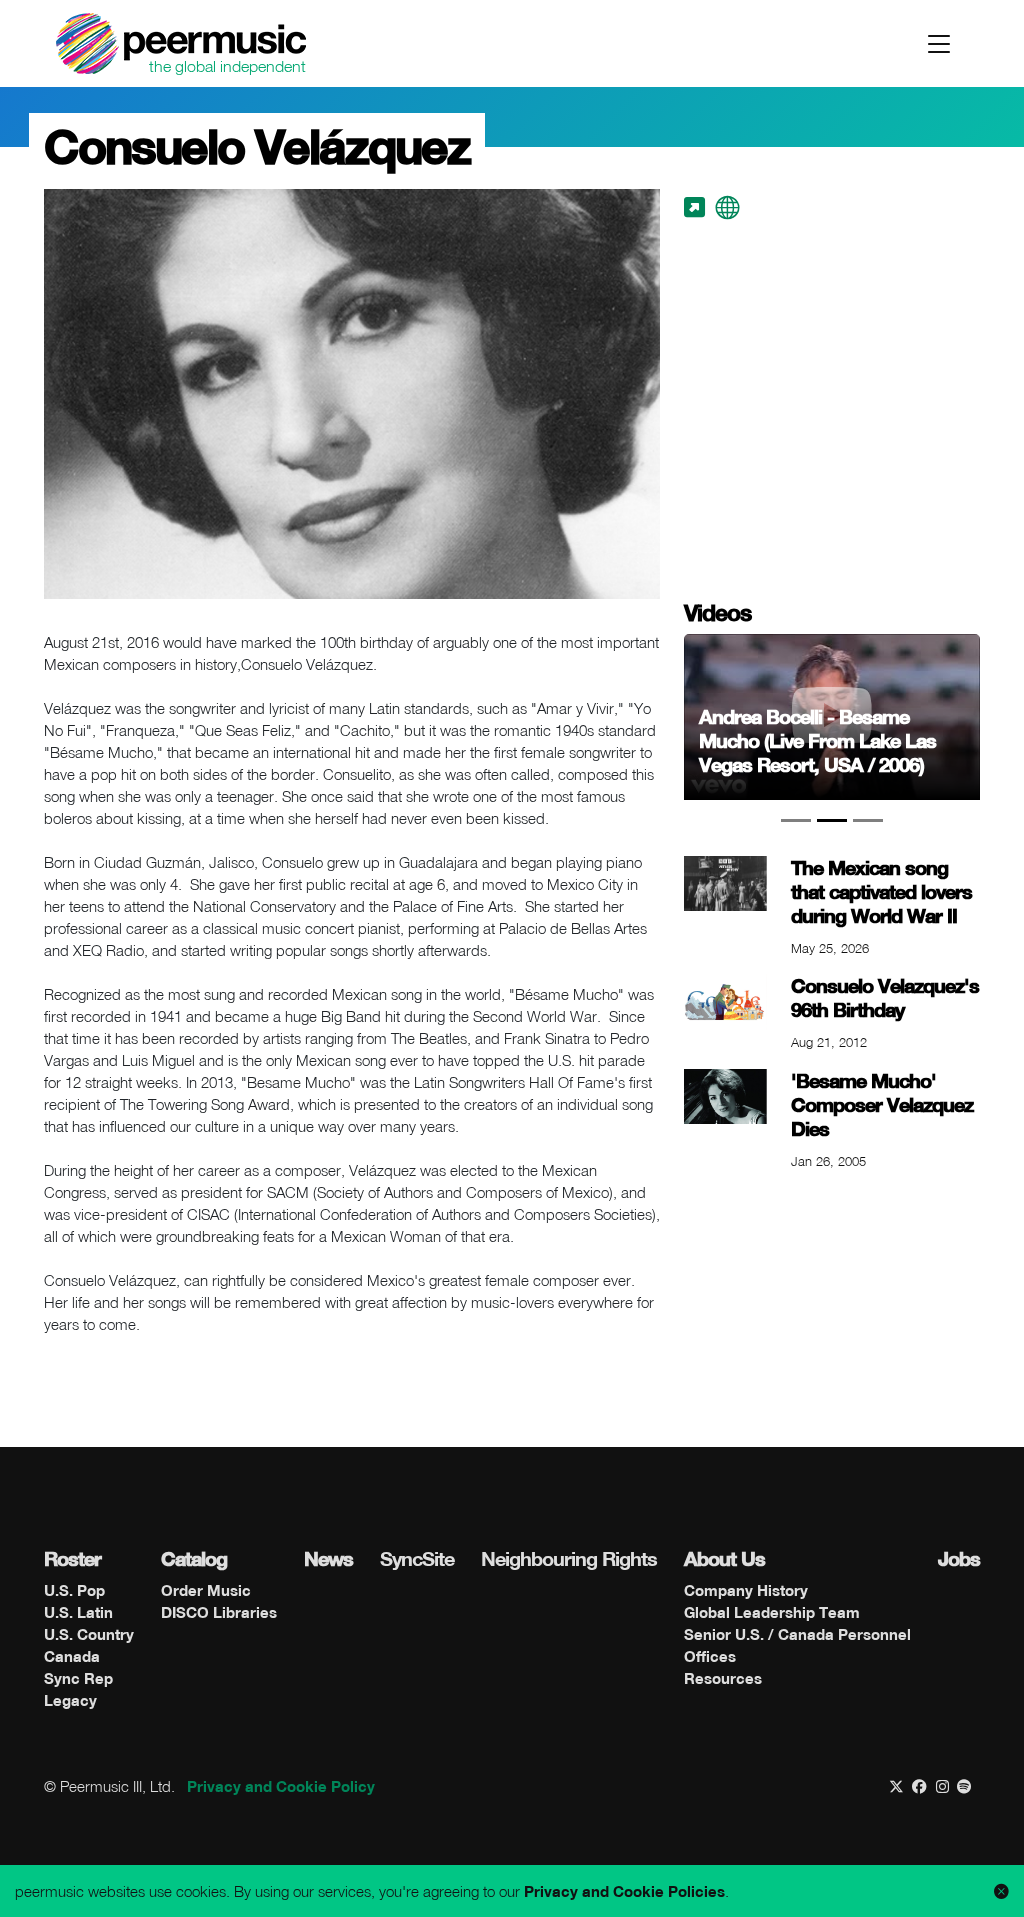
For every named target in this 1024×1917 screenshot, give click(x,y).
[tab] (796, 820)
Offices (710, 1656)
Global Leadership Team (772, 1612)
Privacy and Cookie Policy (281, 1786)
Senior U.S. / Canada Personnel (797, 1634)
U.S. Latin (78, 1612)
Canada (72, 1656)
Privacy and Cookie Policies (624, 1891)
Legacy (70, 1700)
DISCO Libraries (219, 1612)
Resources (723, 1678)
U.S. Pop (74, 1590)
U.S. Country (89, 1634)
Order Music (206, 1590)
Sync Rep (78, 1678)
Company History (746, 1590)
